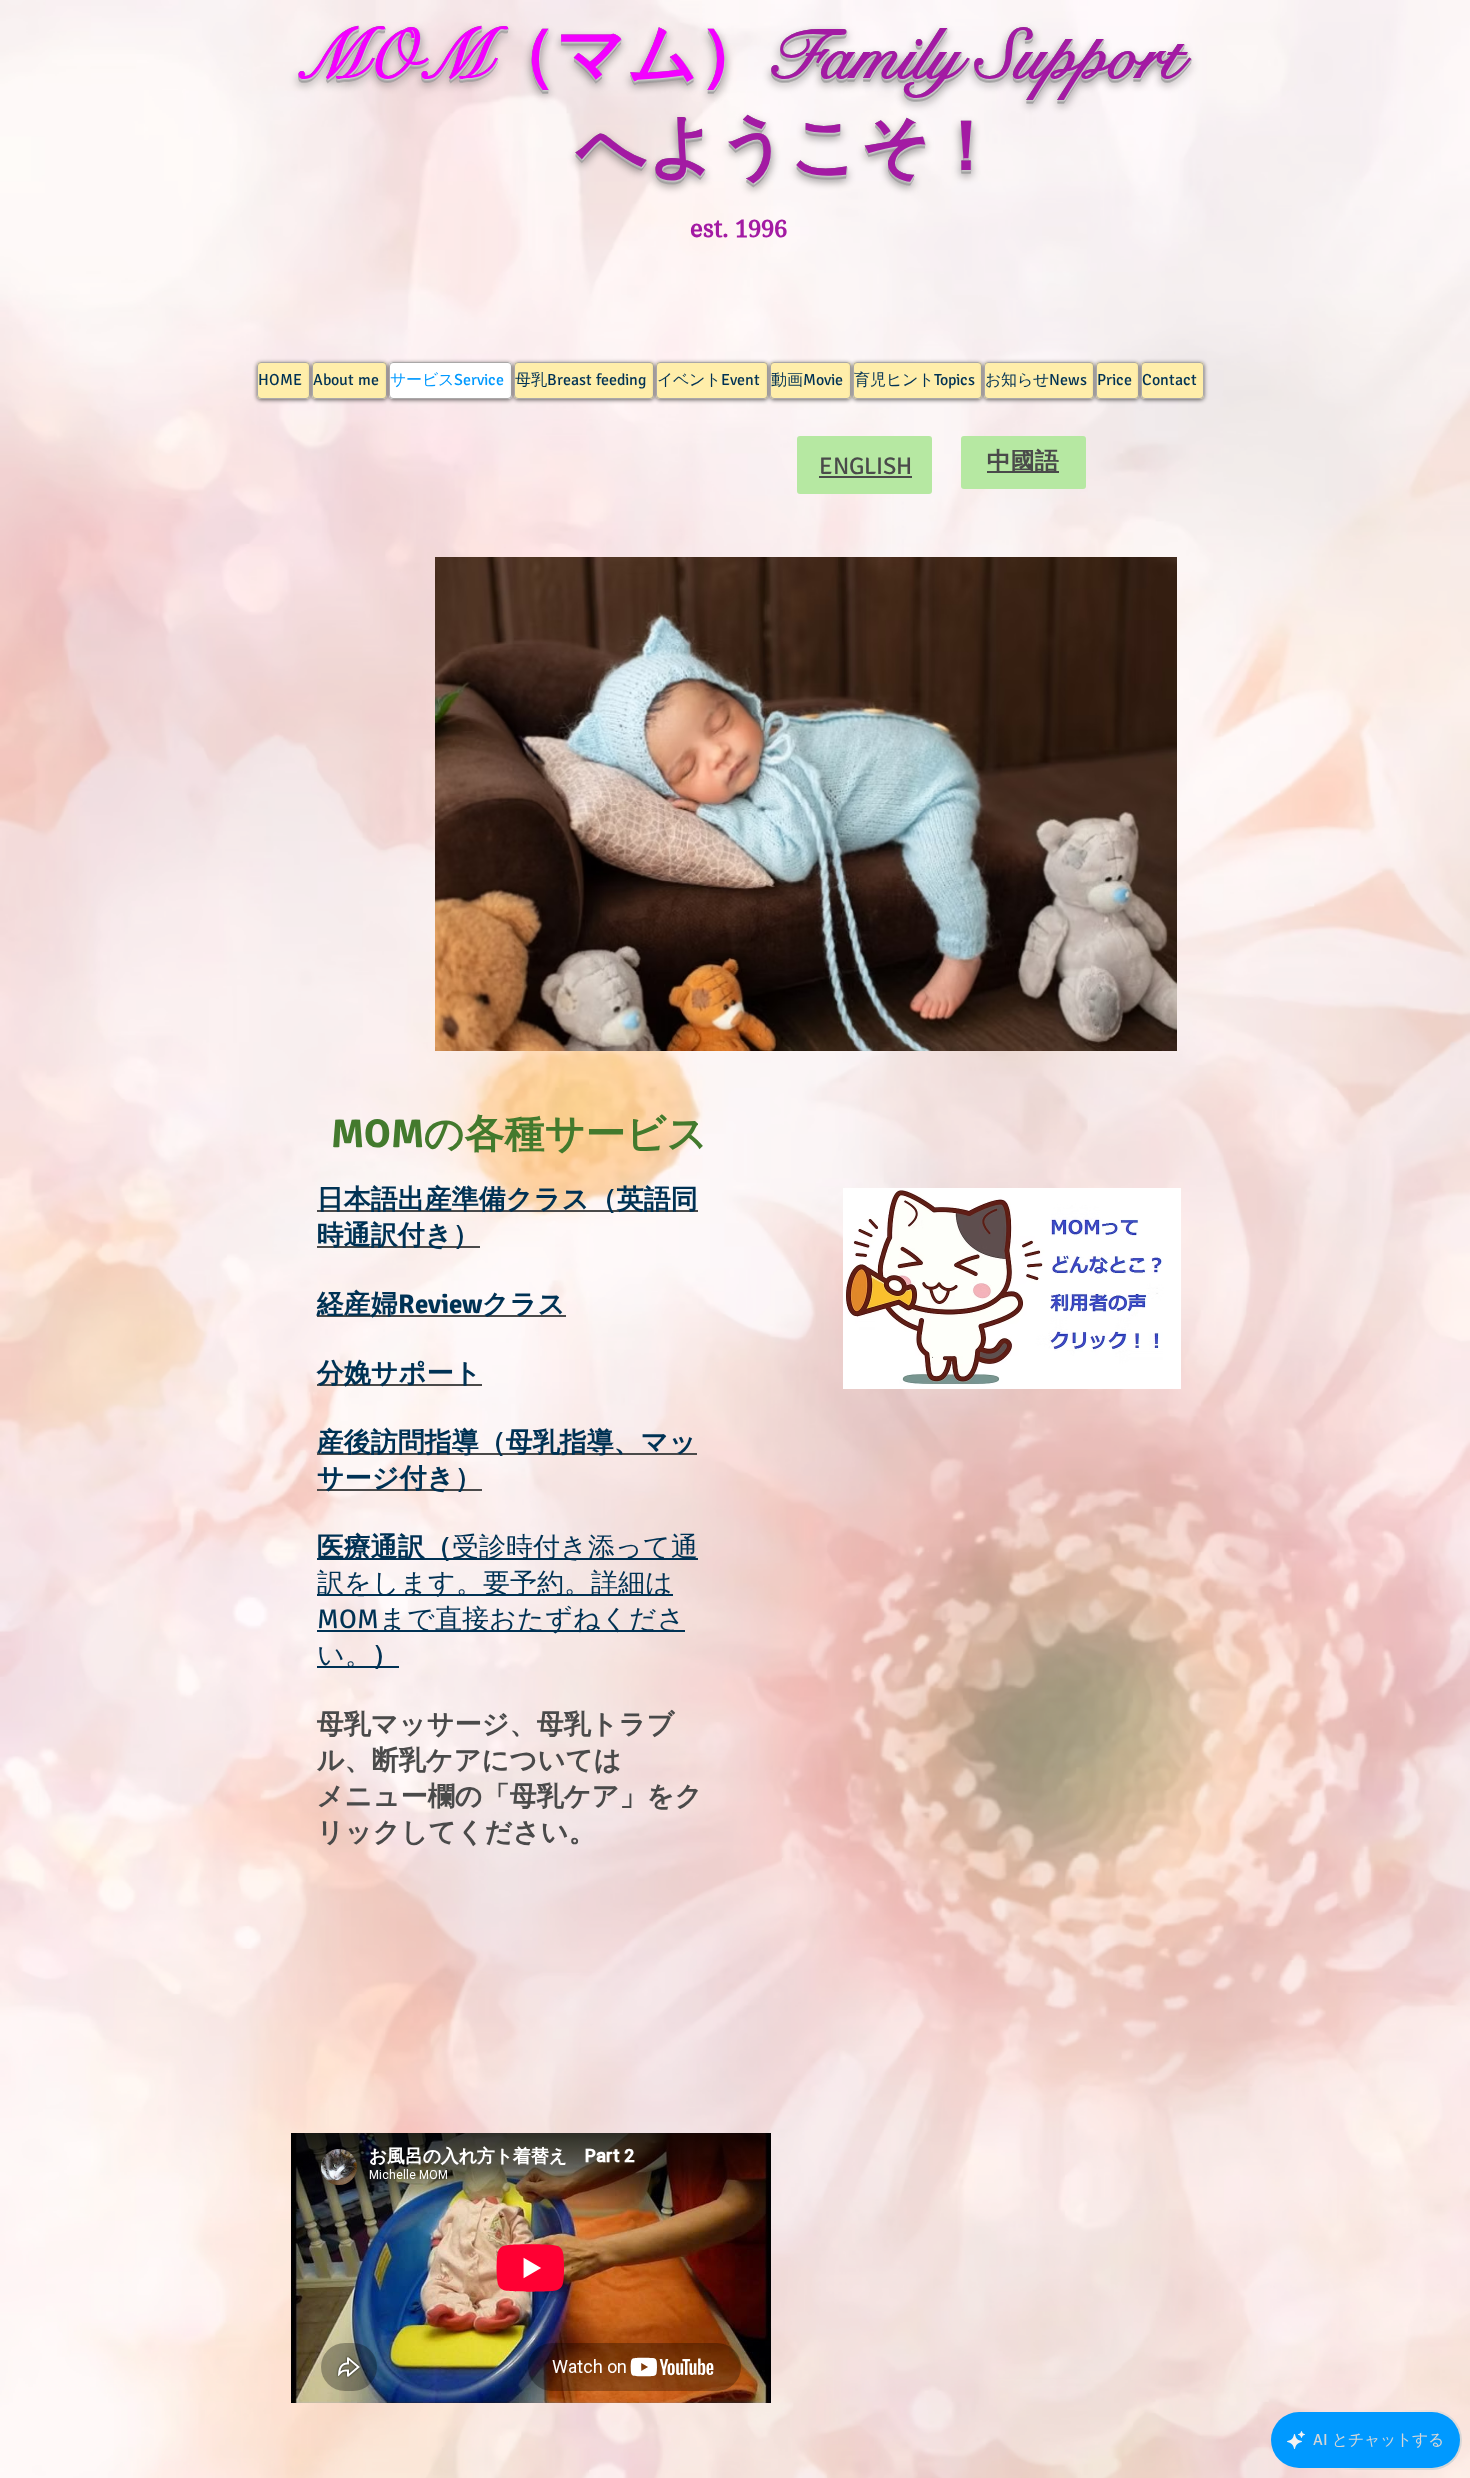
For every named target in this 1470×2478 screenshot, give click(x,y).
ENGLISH (865, 466)
